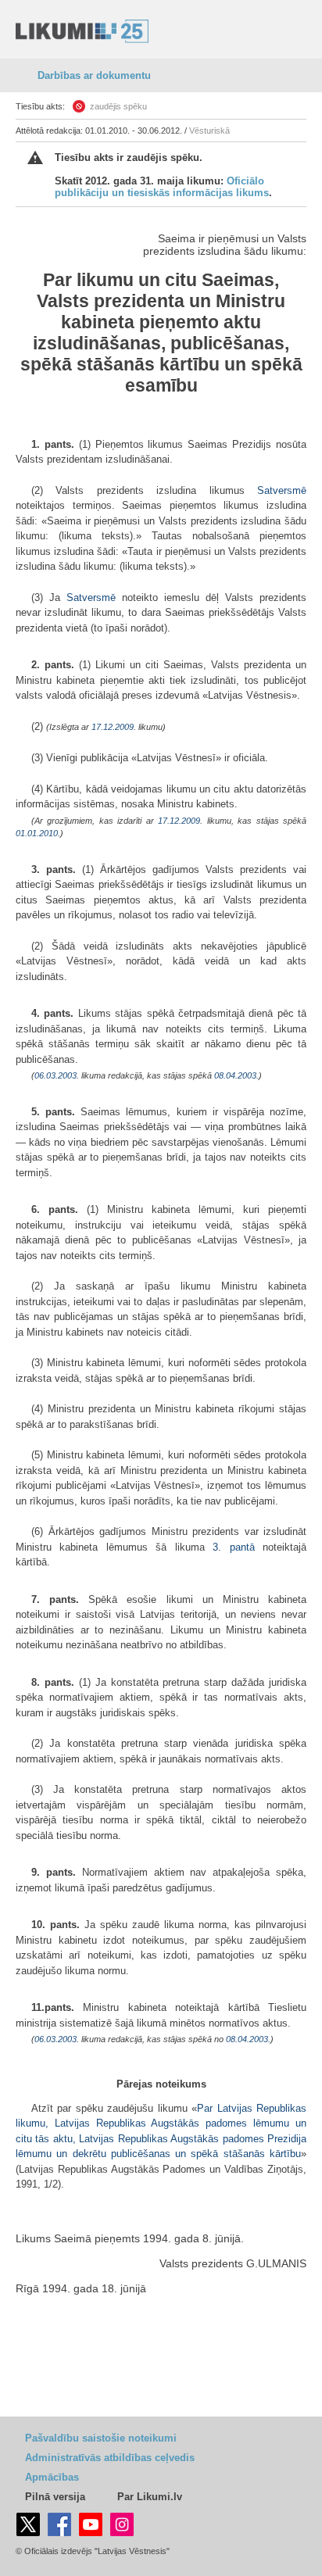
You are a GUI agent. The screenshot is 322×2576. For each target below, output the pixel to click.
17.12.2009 (113, 727)
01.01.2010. (38, 833)
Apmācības (52, 2477)
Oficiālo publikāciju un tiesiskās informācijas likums (162, 187)
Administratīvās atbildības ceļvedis (110, 2458)
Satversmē (282, 490)
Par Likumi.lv (150, 2497)
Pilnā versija (55, 2497)
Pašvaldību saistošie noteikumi (101, 2438)
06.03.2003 (55, 1075)
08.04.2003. (236, 1075)
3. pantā (233, 1547)
